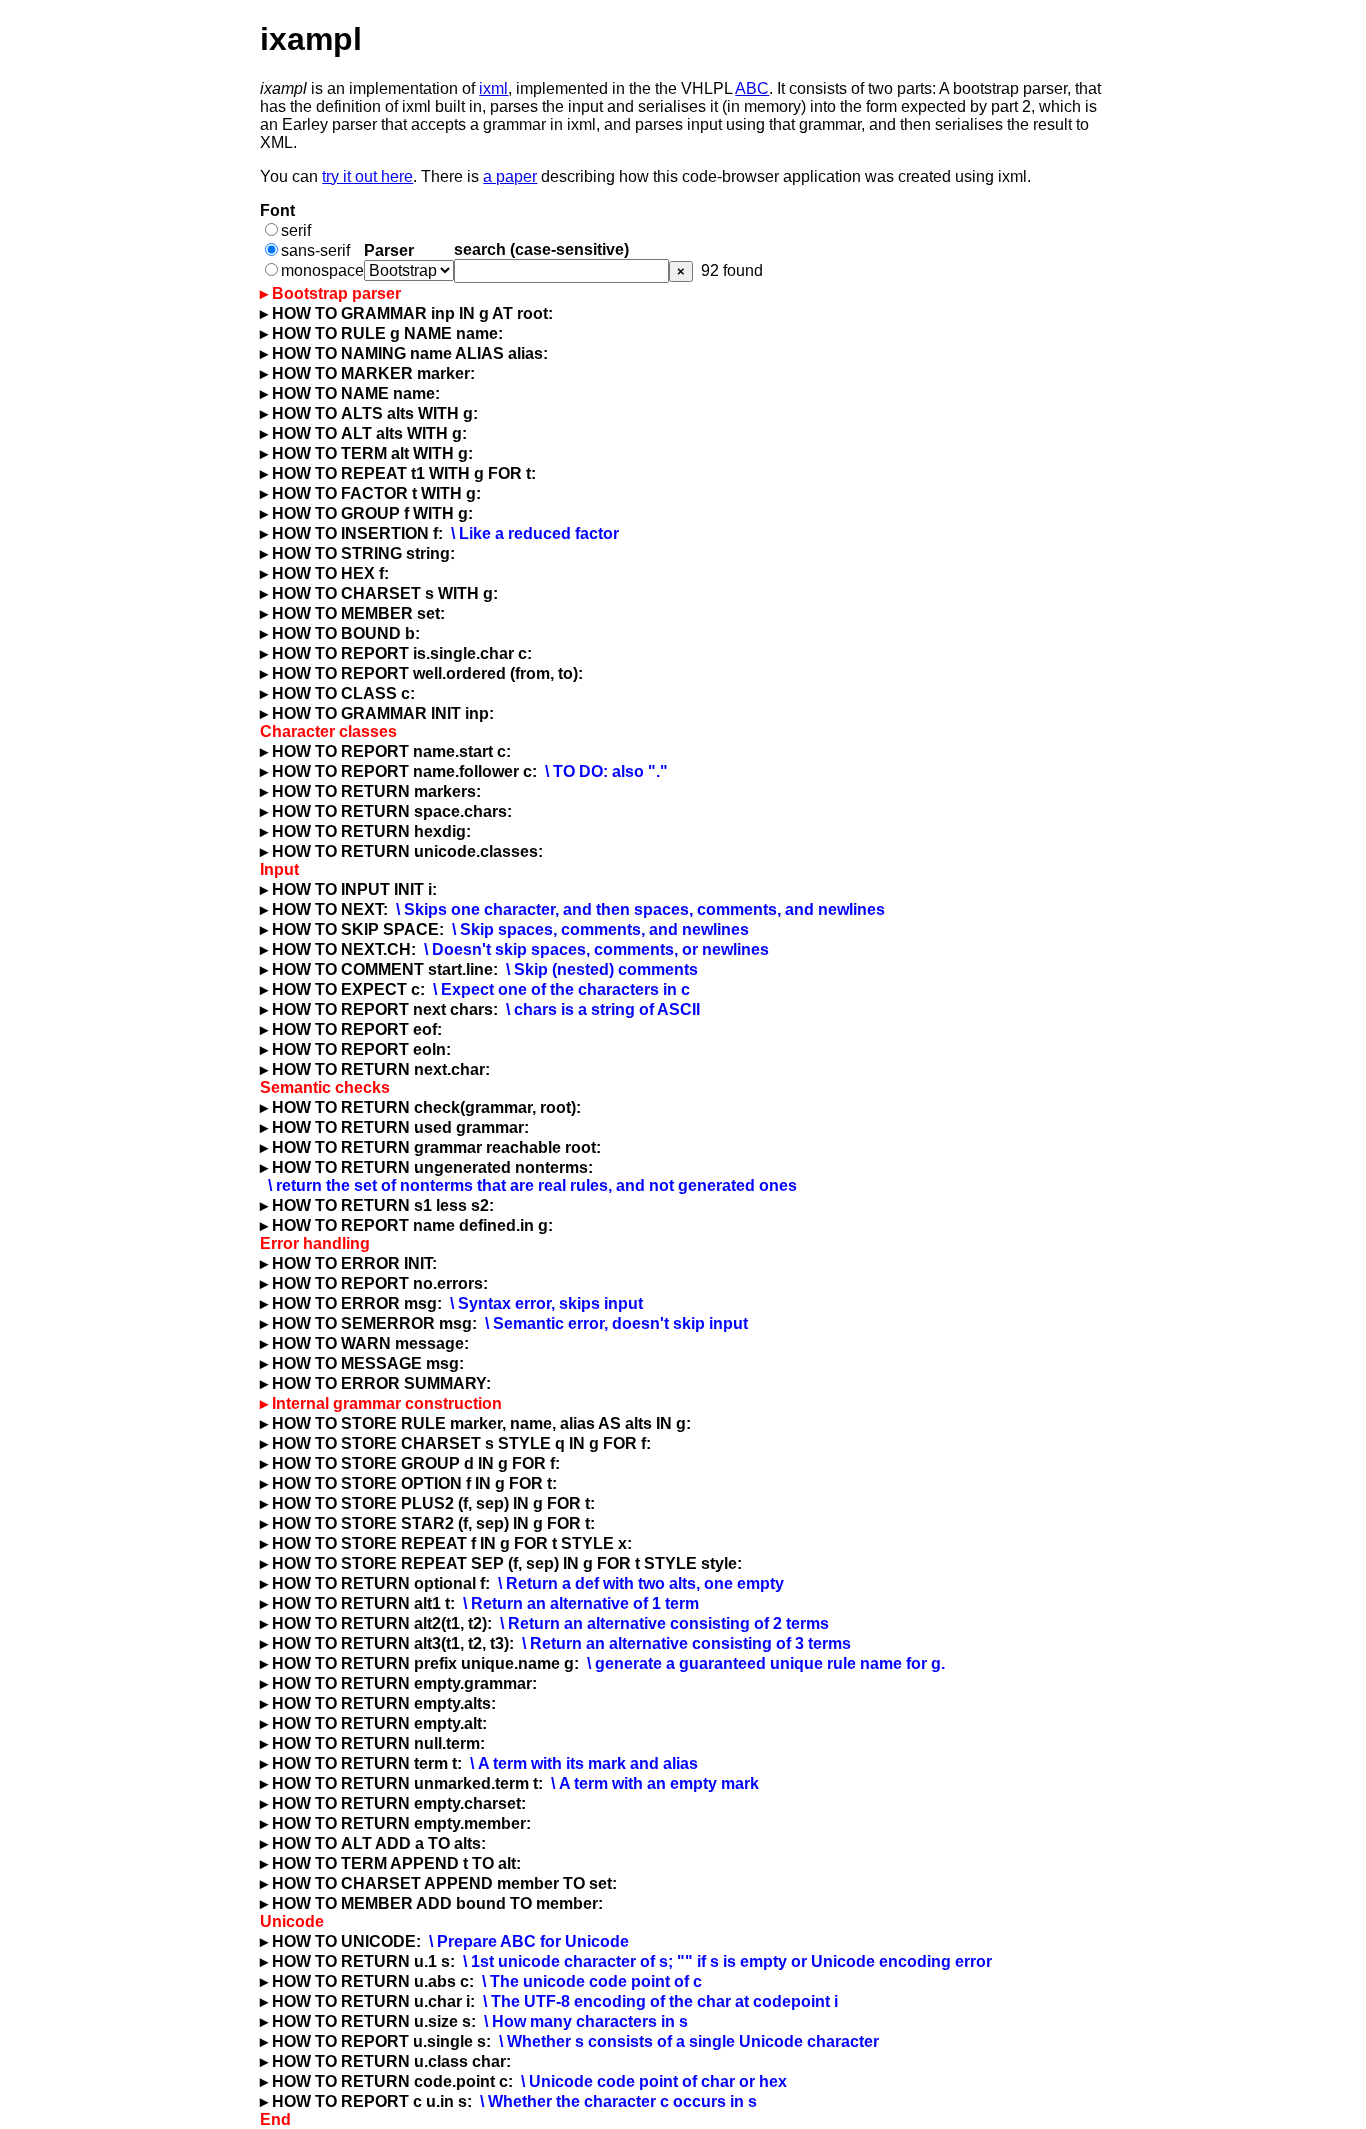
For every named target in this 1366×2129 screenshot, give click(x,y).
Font (277, 210)
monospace (322, 270)
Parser (389, 250)
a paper (510, 176)
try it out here (367, 176)
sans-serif (315, 250)
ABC (752, 88)
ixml (493, 88)
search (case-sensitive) (541, 249)
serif (296, 230)
